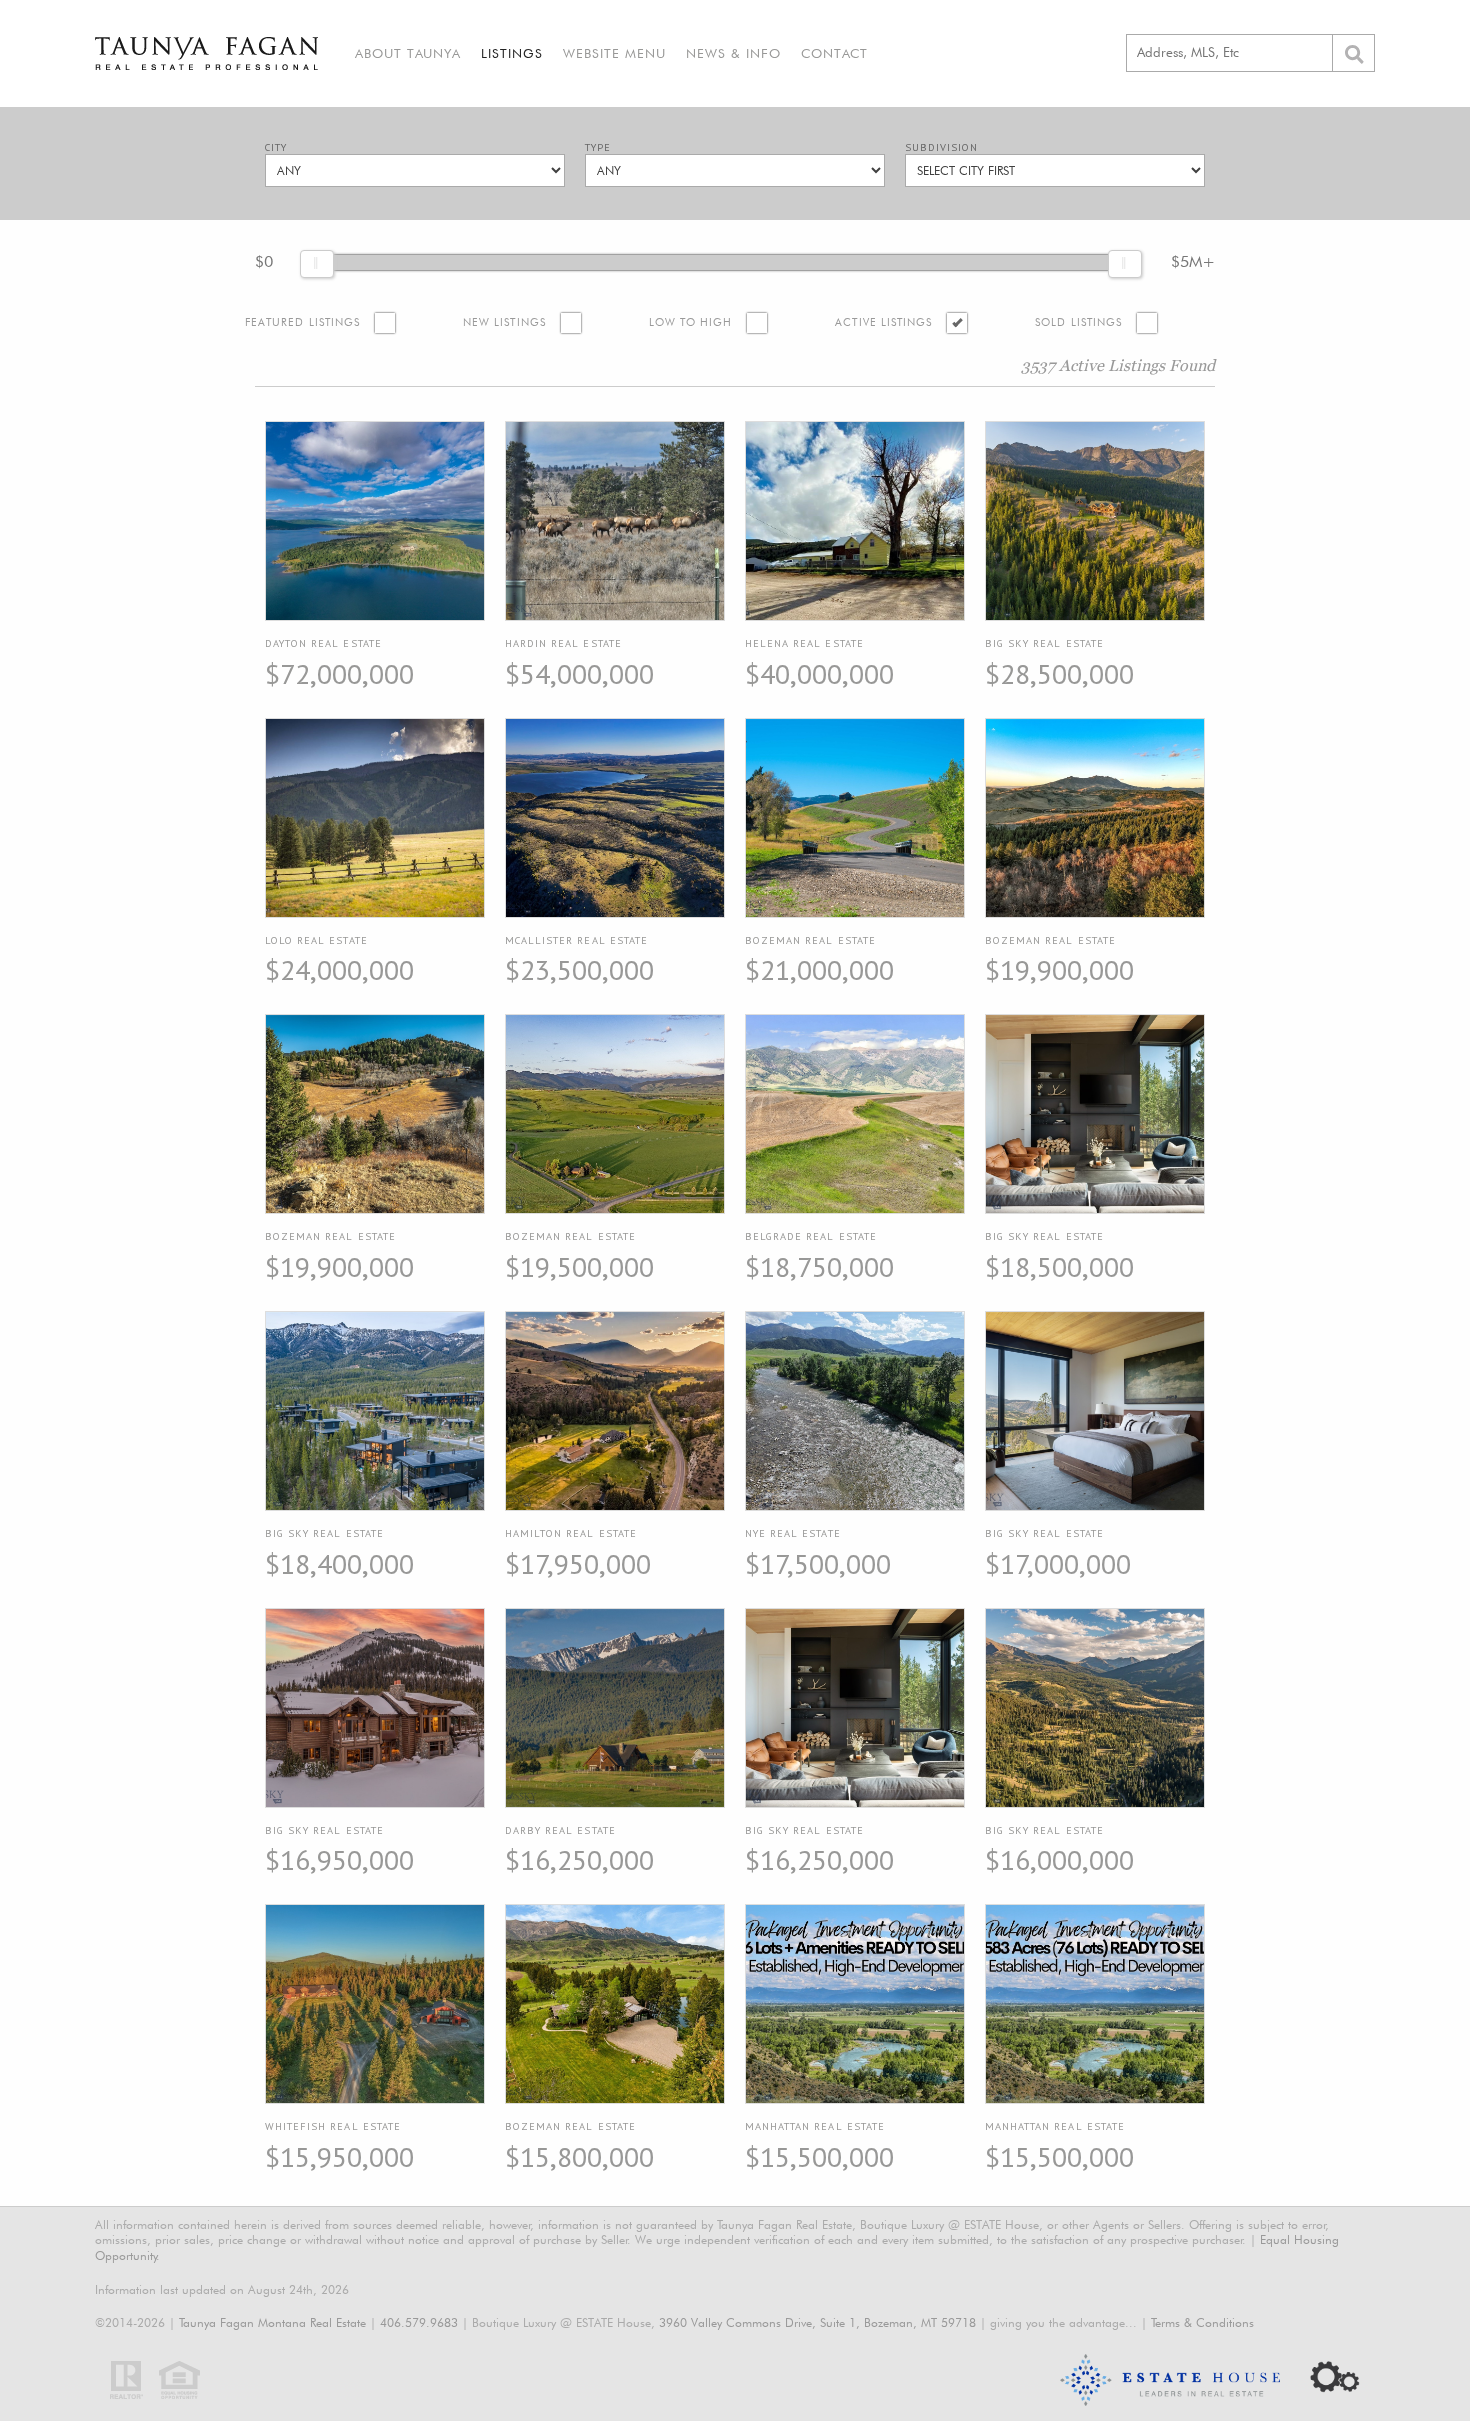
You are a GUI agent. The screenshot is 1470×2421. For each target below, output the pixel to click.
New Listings (504, 322)
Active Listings (883, 322)
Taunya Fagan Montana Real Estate (272, 2322)
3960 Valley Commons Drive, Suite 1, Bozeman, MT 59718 (817, 2322)
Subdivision (941, 147)
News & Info (733, 53)
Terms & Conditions (1202, 2322)
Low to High (691, 322)
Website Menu (614, 53)
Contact (834, 53)
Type (598, 147)
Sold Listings (1078, 322)
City (276, 147)
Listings (512, 53)
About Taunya (408, 53)
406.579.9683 (419, 2322)
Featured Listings (302, 322)
